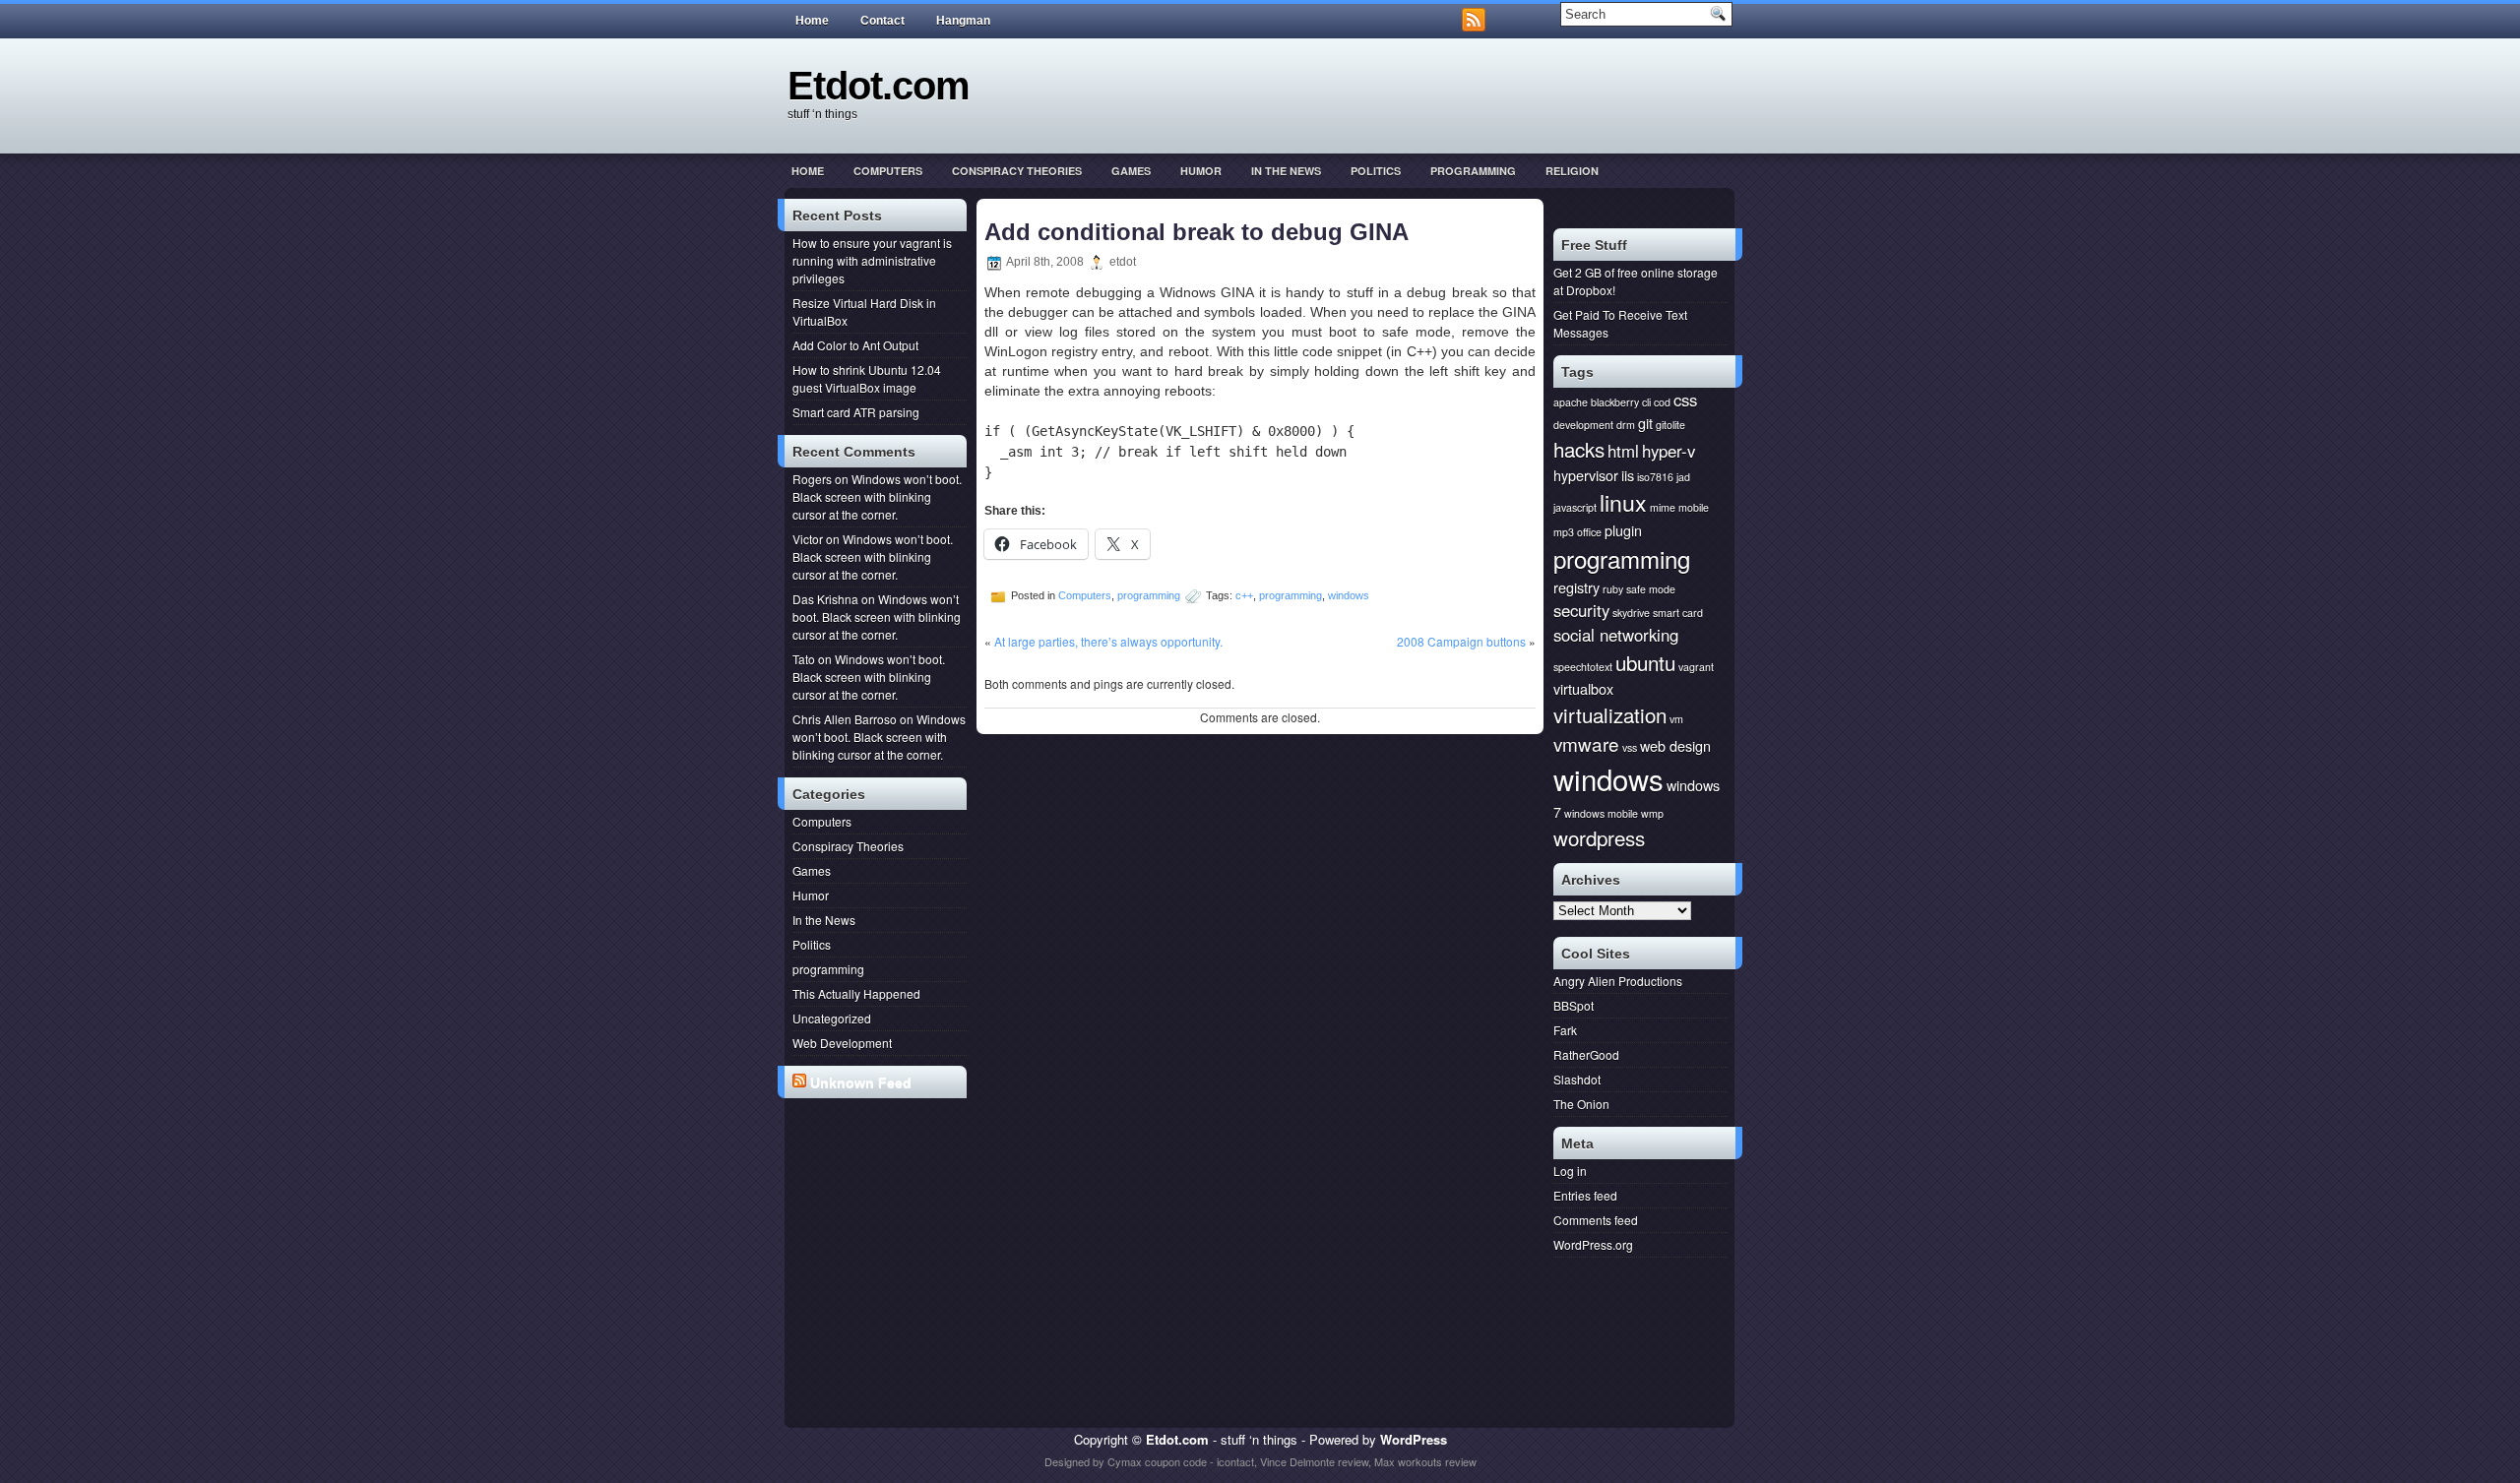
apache (1571, 402)
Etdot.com (879, 86)
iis (1628, 475)
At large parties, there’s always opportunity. (1108, 641)
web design (1675, 745)
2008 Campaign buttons (1461, 641)
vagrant (1696, 667)
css (1685, 400)
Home (812, 21)
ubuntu (1645, 662)
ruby (1613, 589)
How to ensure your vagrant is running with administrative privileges (872, 260)
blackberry (1615, 402)
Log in (1570, 1171)
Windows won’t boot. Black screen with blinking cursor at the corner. (877, 496)
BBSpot (1574, 1005)
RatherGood (1586, 1054)
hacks (1579, 449)
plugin (1623, 530)
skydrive (1631, 613)
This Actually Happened (856, 993)
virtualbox (1583, 688)
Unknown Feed (861, 1082)
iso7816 (1655, 477)
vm (1676, 719)
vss (1630, 747)
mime (1663, 507)
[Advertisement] (880, 1179)
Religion (1572, 171)
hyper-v (1669, 451)
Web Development (842, 1043)
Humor (1201, 171)
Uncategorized (832, 1018)
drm (1626, 425)
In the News (1286, 171)
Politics (1376, 171)
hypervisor (1586, 475)
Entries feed (1585, 1195)
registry (1576, 587)
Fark (1565, 1030)
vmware (1586, 743)
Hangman (963, 21)
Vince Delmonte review (1314, 1461)
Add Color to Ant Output (855, 345)
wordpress (1599, 837)
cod (1662, 402)
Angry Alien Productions (1618, 981)
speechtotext (1583, 667)
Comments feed (1596, 1220)
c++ (1244, 595)
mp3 (1564, 532)
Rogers (812, 479)
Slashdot (1577, 1079)
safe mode (1651, 589)
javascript (1575, 507)
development (1583, 425)
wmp (1652, 813)
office (1589, 532)
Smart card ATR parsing (856, 412)
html (1623, 451)
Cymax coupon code (1157, 1461)
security (1581, 610)
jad (1683, 477)
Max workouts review (1425, 1461)
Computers (888, 171)
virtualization (1610, 714)
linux (1623, 502)
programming (1473, 171)
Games (1131, 171)
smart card (1678, 613)
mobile (1694, 507)
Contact (882, 21)
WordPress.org (1593, 1244)
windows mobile (1601, 813)
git (1645, 423)
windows (1349, 595)
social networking (1616, 635)
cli (1646, 402)
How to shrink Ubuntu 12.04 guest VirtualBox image (867, 378)
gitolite (1670, 425)
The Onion (1581, 1104)
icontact (1235, 1461)
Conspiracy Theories (1017, 171)
